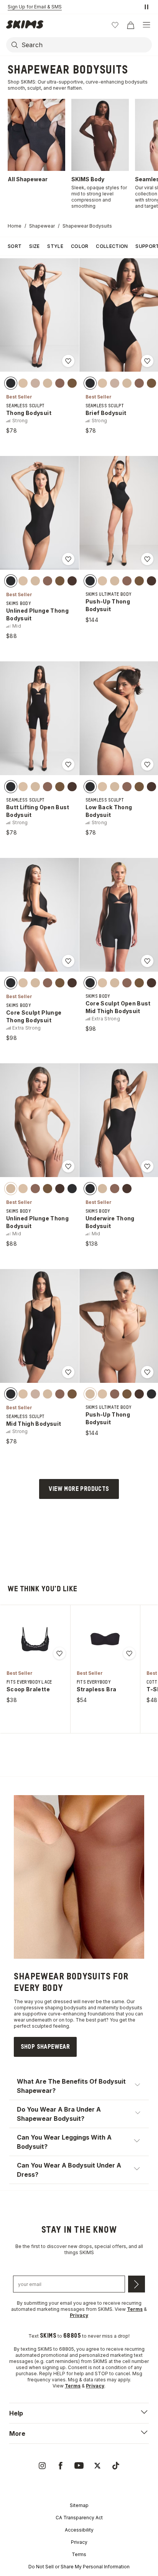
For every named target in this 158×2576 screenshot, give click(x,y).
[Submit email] (137, 2284)
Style (55, 246)
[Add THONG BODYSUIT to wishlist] (68, 361)
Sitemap (79, 2505)
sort (15, 246)
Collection (112, 246)
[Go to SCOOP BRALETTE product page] (35, 1639)
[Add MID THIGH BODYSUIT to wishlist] (68, 1372)
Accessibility (79, 2530)
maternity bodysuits (120, 2008)
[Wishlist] (115, 25)
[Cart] (130, 25)
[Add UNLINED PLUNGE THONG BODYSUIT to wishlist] (68, 559)
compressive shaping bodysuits (50, 2008)
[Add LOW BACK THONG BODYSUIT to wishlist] (147, 764)
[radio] (11, 383)
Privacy (79, 2542)
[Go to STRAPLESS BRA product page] (105, 1639)
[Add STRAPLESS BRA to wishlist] (129, 1653)
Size (34, 246)
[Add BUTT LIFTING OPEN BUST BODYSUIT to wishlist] (68, 764)
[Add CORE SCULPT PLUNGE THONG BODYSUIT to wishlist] (68, 961)
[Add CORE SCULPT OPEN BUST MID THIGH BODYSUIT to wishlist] (147, 961)
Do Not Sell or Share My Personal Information (79, 2567)
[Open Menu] (146, 25)
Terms (79, 2554)
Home (15, 226)
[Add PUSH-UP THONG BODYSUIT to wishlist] (147, 559)
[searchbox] (86, 45)
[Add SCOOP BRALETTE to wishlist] (59, 1653)
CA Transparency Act (79, 2518)
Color (80, 246)
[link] (45, 2047)
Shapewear (42, 226)
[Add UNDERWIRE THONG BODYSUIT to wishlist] (147, 1166)
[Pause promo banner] (146, 7)
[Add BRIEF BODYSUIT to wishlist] (147, 361)
